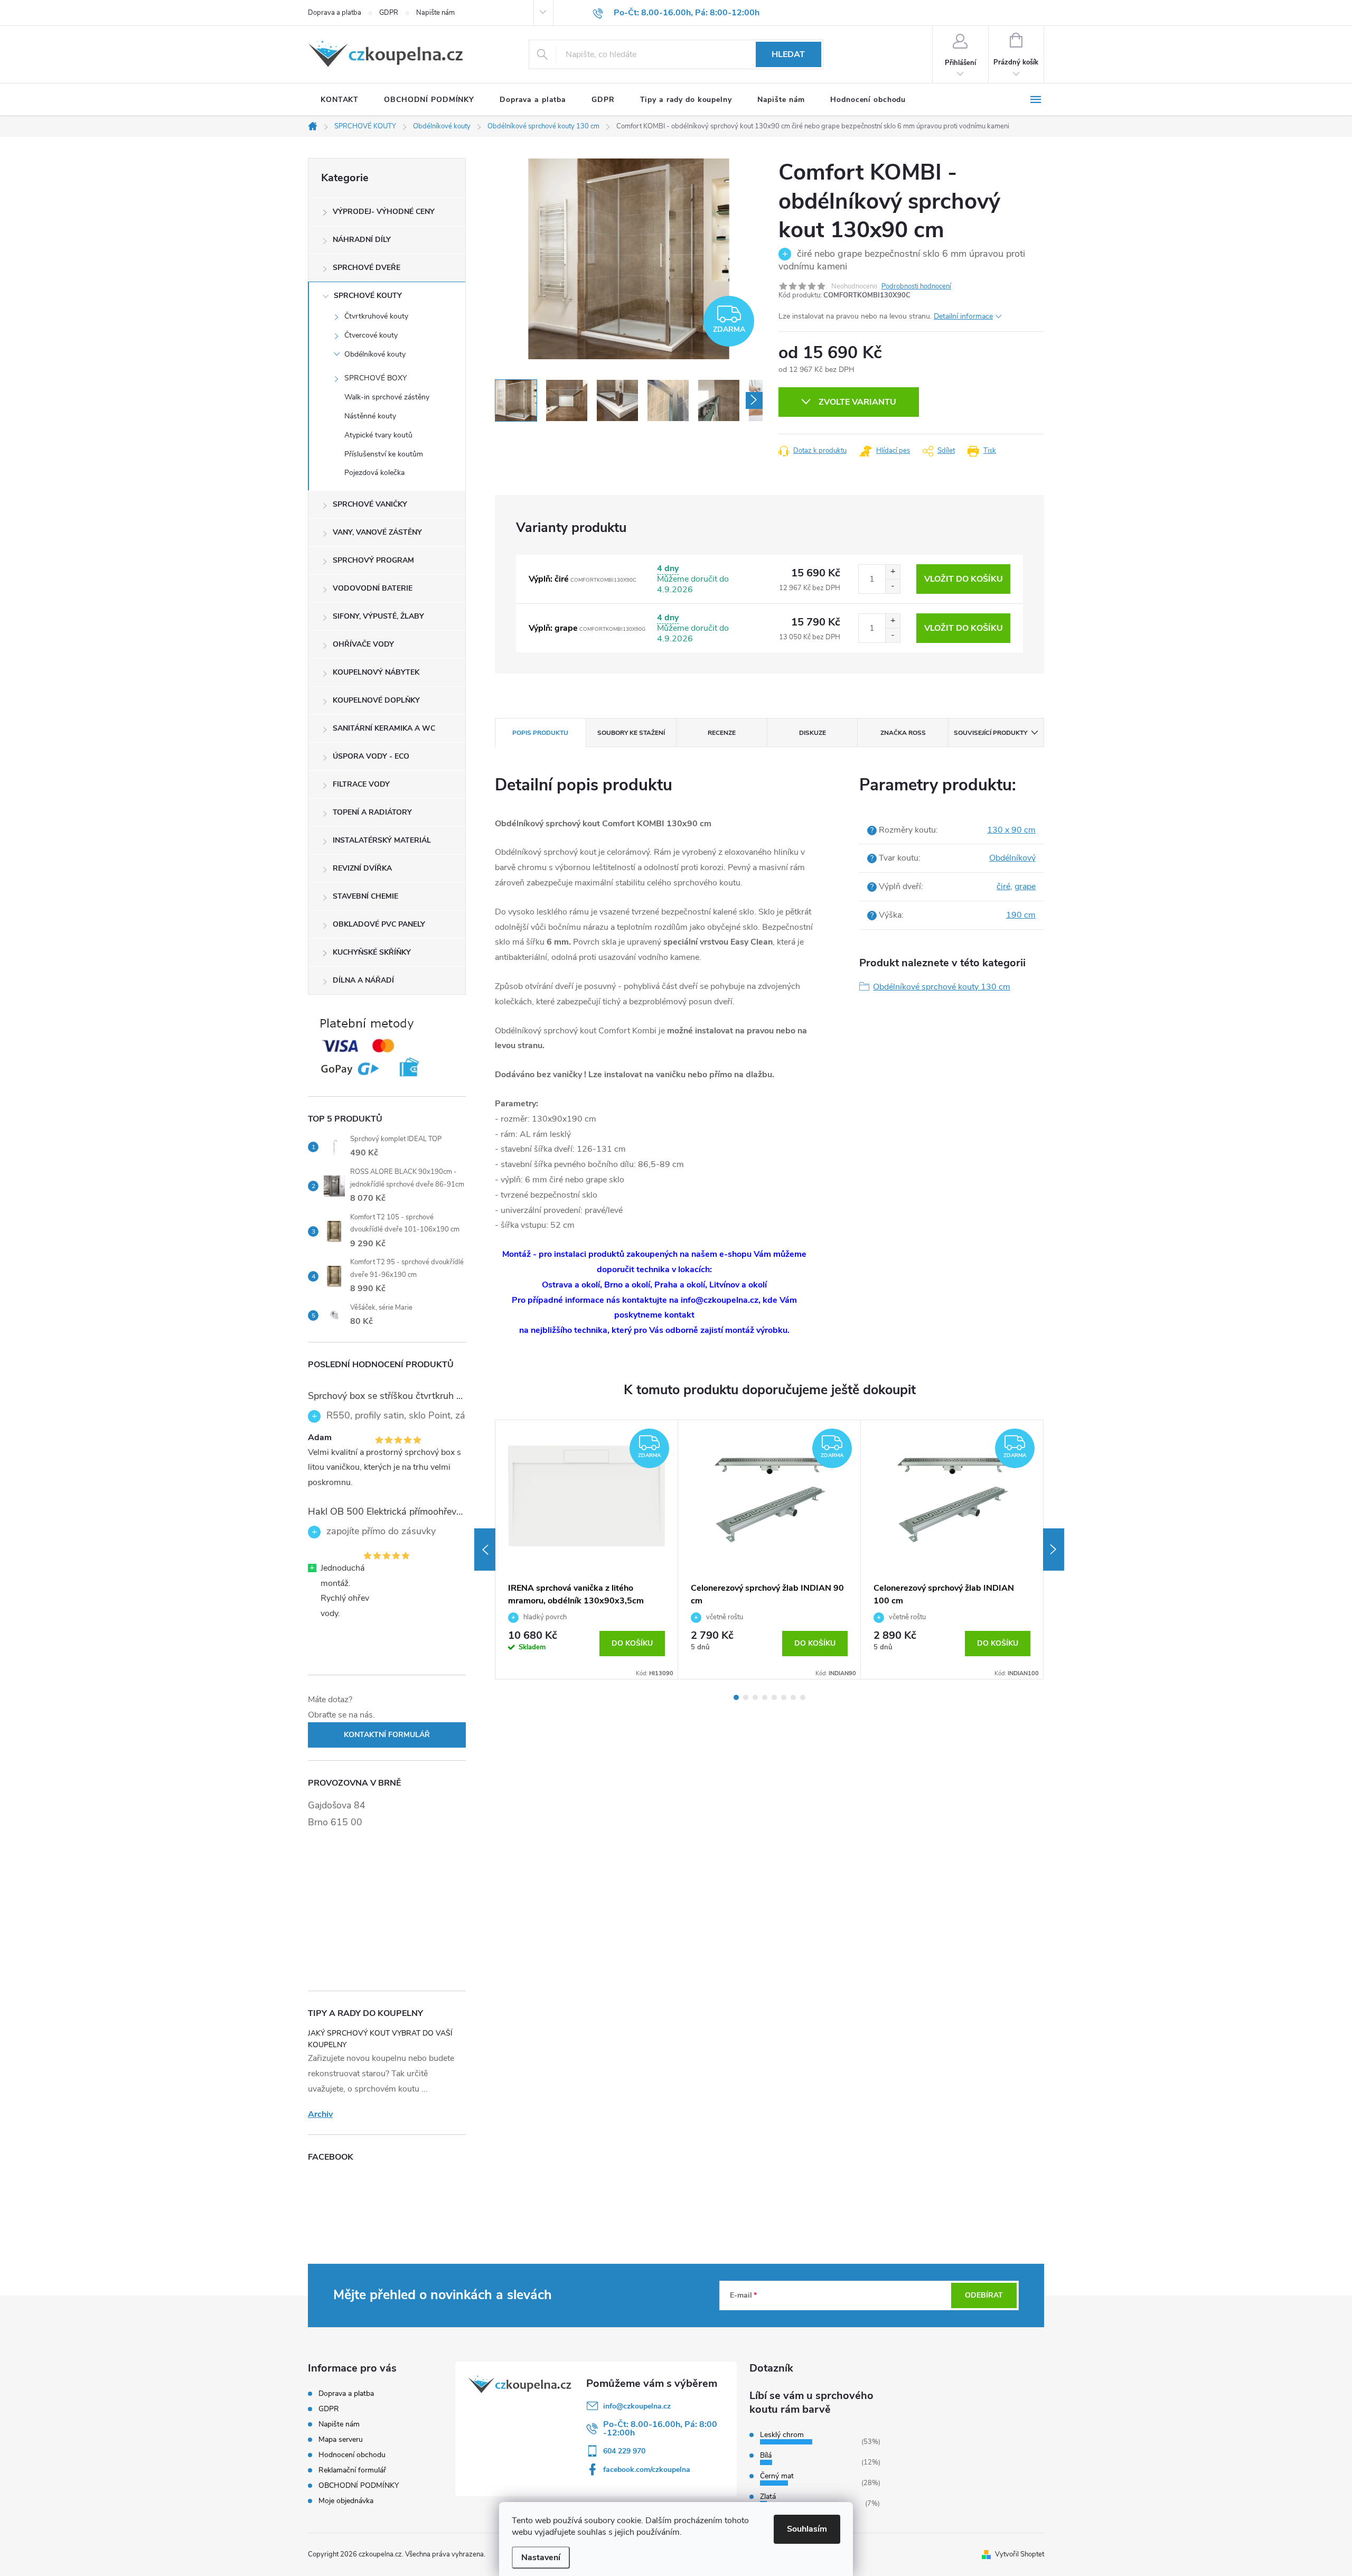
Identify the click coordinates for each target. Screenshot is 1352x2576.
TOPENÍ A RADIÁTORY (372, 812)
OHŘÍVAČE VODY (363, 644)
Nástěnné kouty (370, 416)
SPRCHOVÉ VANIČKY (370, 504)
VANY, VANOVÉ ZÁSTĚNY (377, 532)
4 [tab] (765, 1697)
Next (1054, 1550)
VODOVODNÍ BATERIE (373, 588)
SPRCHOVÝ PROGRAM (373, 560)
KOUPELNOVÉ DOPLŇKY (376, 700)
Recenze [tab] (722, 733)
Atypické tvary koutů (378, 435)
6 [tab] (784, 1697)
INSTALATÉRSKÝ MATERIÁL (382, 840)
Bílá (766, 2455)
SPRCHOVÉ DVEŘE (367, 268)
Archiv (320, 2114)
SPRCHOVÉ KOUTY (368, 296)
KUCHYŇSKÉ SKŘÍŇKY (372, 952)
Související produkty (990, 733)
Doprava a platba (335, 13)
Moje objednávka (346, 2501)
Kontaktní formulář (387, 1735)
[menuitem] (340, 100)
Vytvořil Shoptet (1020, 2554)
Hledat (788, 54)
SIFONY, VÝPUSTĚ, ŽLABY (378, 616)
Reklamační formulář (352, 2470)
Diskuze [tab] (813, 733)
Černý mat (777, 2476)
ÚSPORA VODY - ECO (371, 756)
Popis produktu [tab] (540, 733)
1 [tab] (736, 1697)
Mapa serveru (341, 2439)
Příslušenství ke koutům (384, 454)
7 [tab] (793, 1697)
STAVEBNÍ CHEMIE (365, 896)
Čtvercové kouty (371, 335)
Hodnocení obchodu (352, 2455)
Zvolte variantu (857, 402)
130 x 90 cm (1011, 830)
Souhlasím (807, 2529)
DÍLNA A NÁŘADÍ (363, 980)
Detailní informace (963, 316)
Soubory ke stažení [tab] (631, 733)
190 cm (1021, 915)
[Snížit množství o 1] (893, 586)
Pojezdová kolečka (374, 473)
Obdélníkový (1012, 858)
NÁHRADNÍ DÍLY (362, 240)
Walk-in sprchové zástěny (387, 397)
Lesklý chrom (782, 2435)
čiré (1003, 886)
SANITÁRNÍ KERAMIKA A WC (384, 728)
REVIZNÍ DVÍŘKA (362, 868)
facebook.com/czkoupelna (647, 2470)
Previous (485, 1550)
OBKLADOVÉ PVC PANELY (379, 924)
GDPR (389, 13)
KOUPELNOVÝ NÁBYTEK (376, 672)
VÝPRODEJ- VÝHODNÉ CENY (384, 212)
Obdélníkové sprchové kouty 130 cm (942, 987)
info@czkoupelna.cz (637, 2406)
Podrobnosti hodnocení (916, 286)
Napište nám (435, 13)
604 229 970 (624, 2451)
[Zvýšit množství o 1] (893, 572)
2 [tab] (746, 1697)
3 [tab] (755, 1697)
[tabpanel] (587, 1550)
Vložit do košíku (964, 579)
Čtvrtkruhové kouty (376, 316)
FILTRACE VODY (361, 784)
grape (1025, 886)
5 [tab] (774, 1697)
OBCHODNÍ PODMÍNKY (359, 2485)
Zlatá (768, 2496)
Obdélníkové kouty (375, 354)
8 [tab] (803, 1697)
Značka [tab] (903, 733)
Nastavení (541, 2558)
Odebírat (984, 2295)
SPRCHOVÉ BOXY (375, 378)
